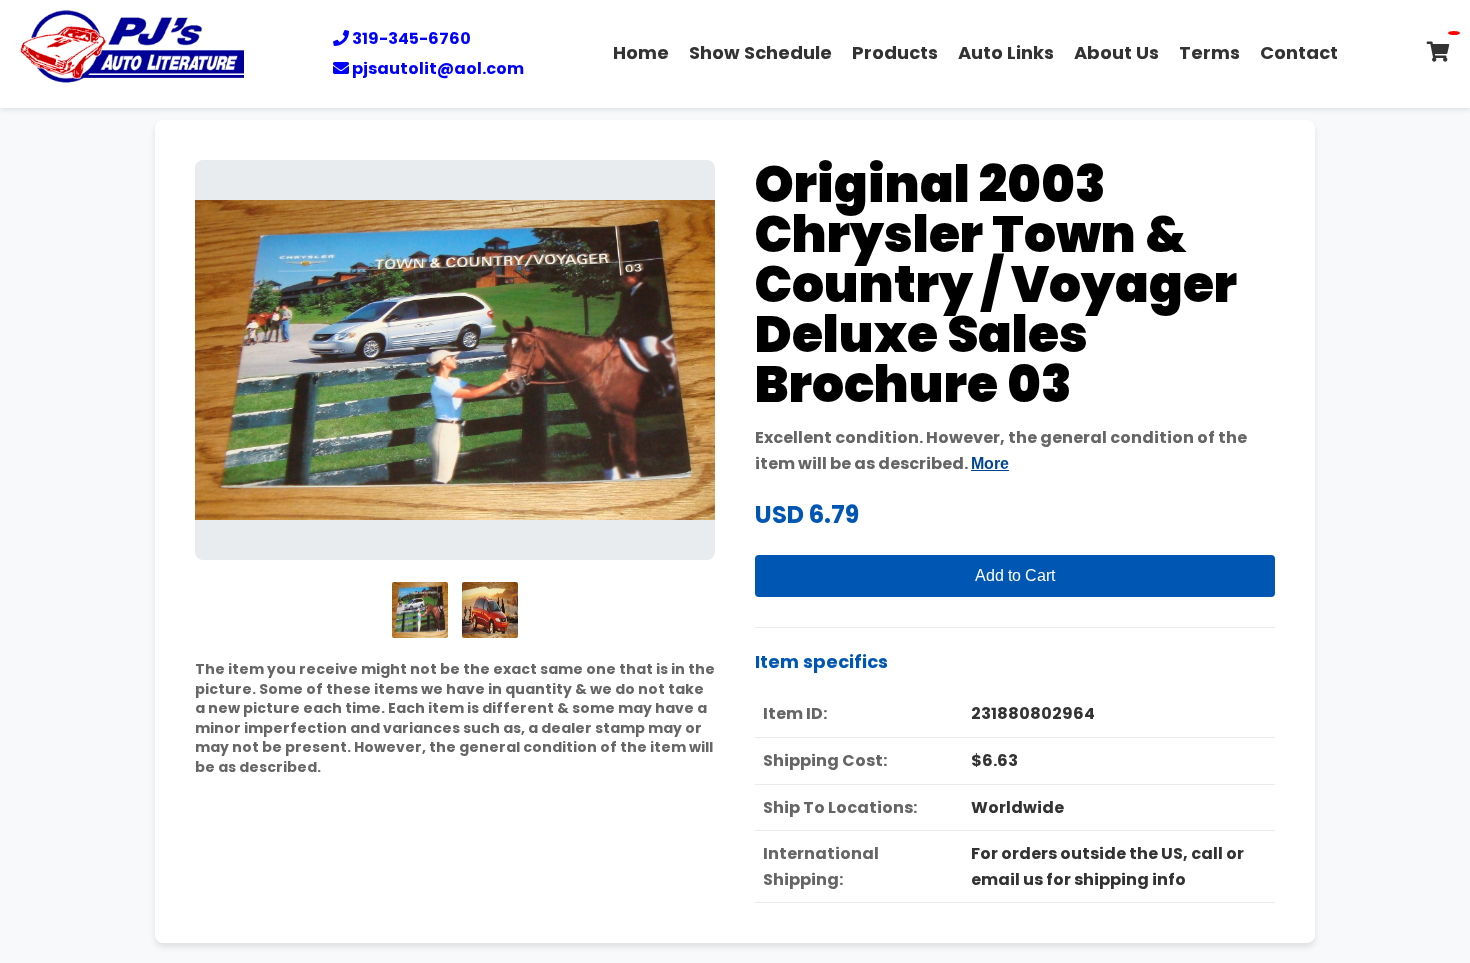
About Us (1116, 52)
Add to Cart (1015, 575)
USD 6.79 (807, 514)
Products (895, 52)
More (990, 463)
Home (641, 52)
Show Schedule (760, 52)
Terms (1209, 52)
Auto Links (1006, 52)
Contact (1299, 52)
